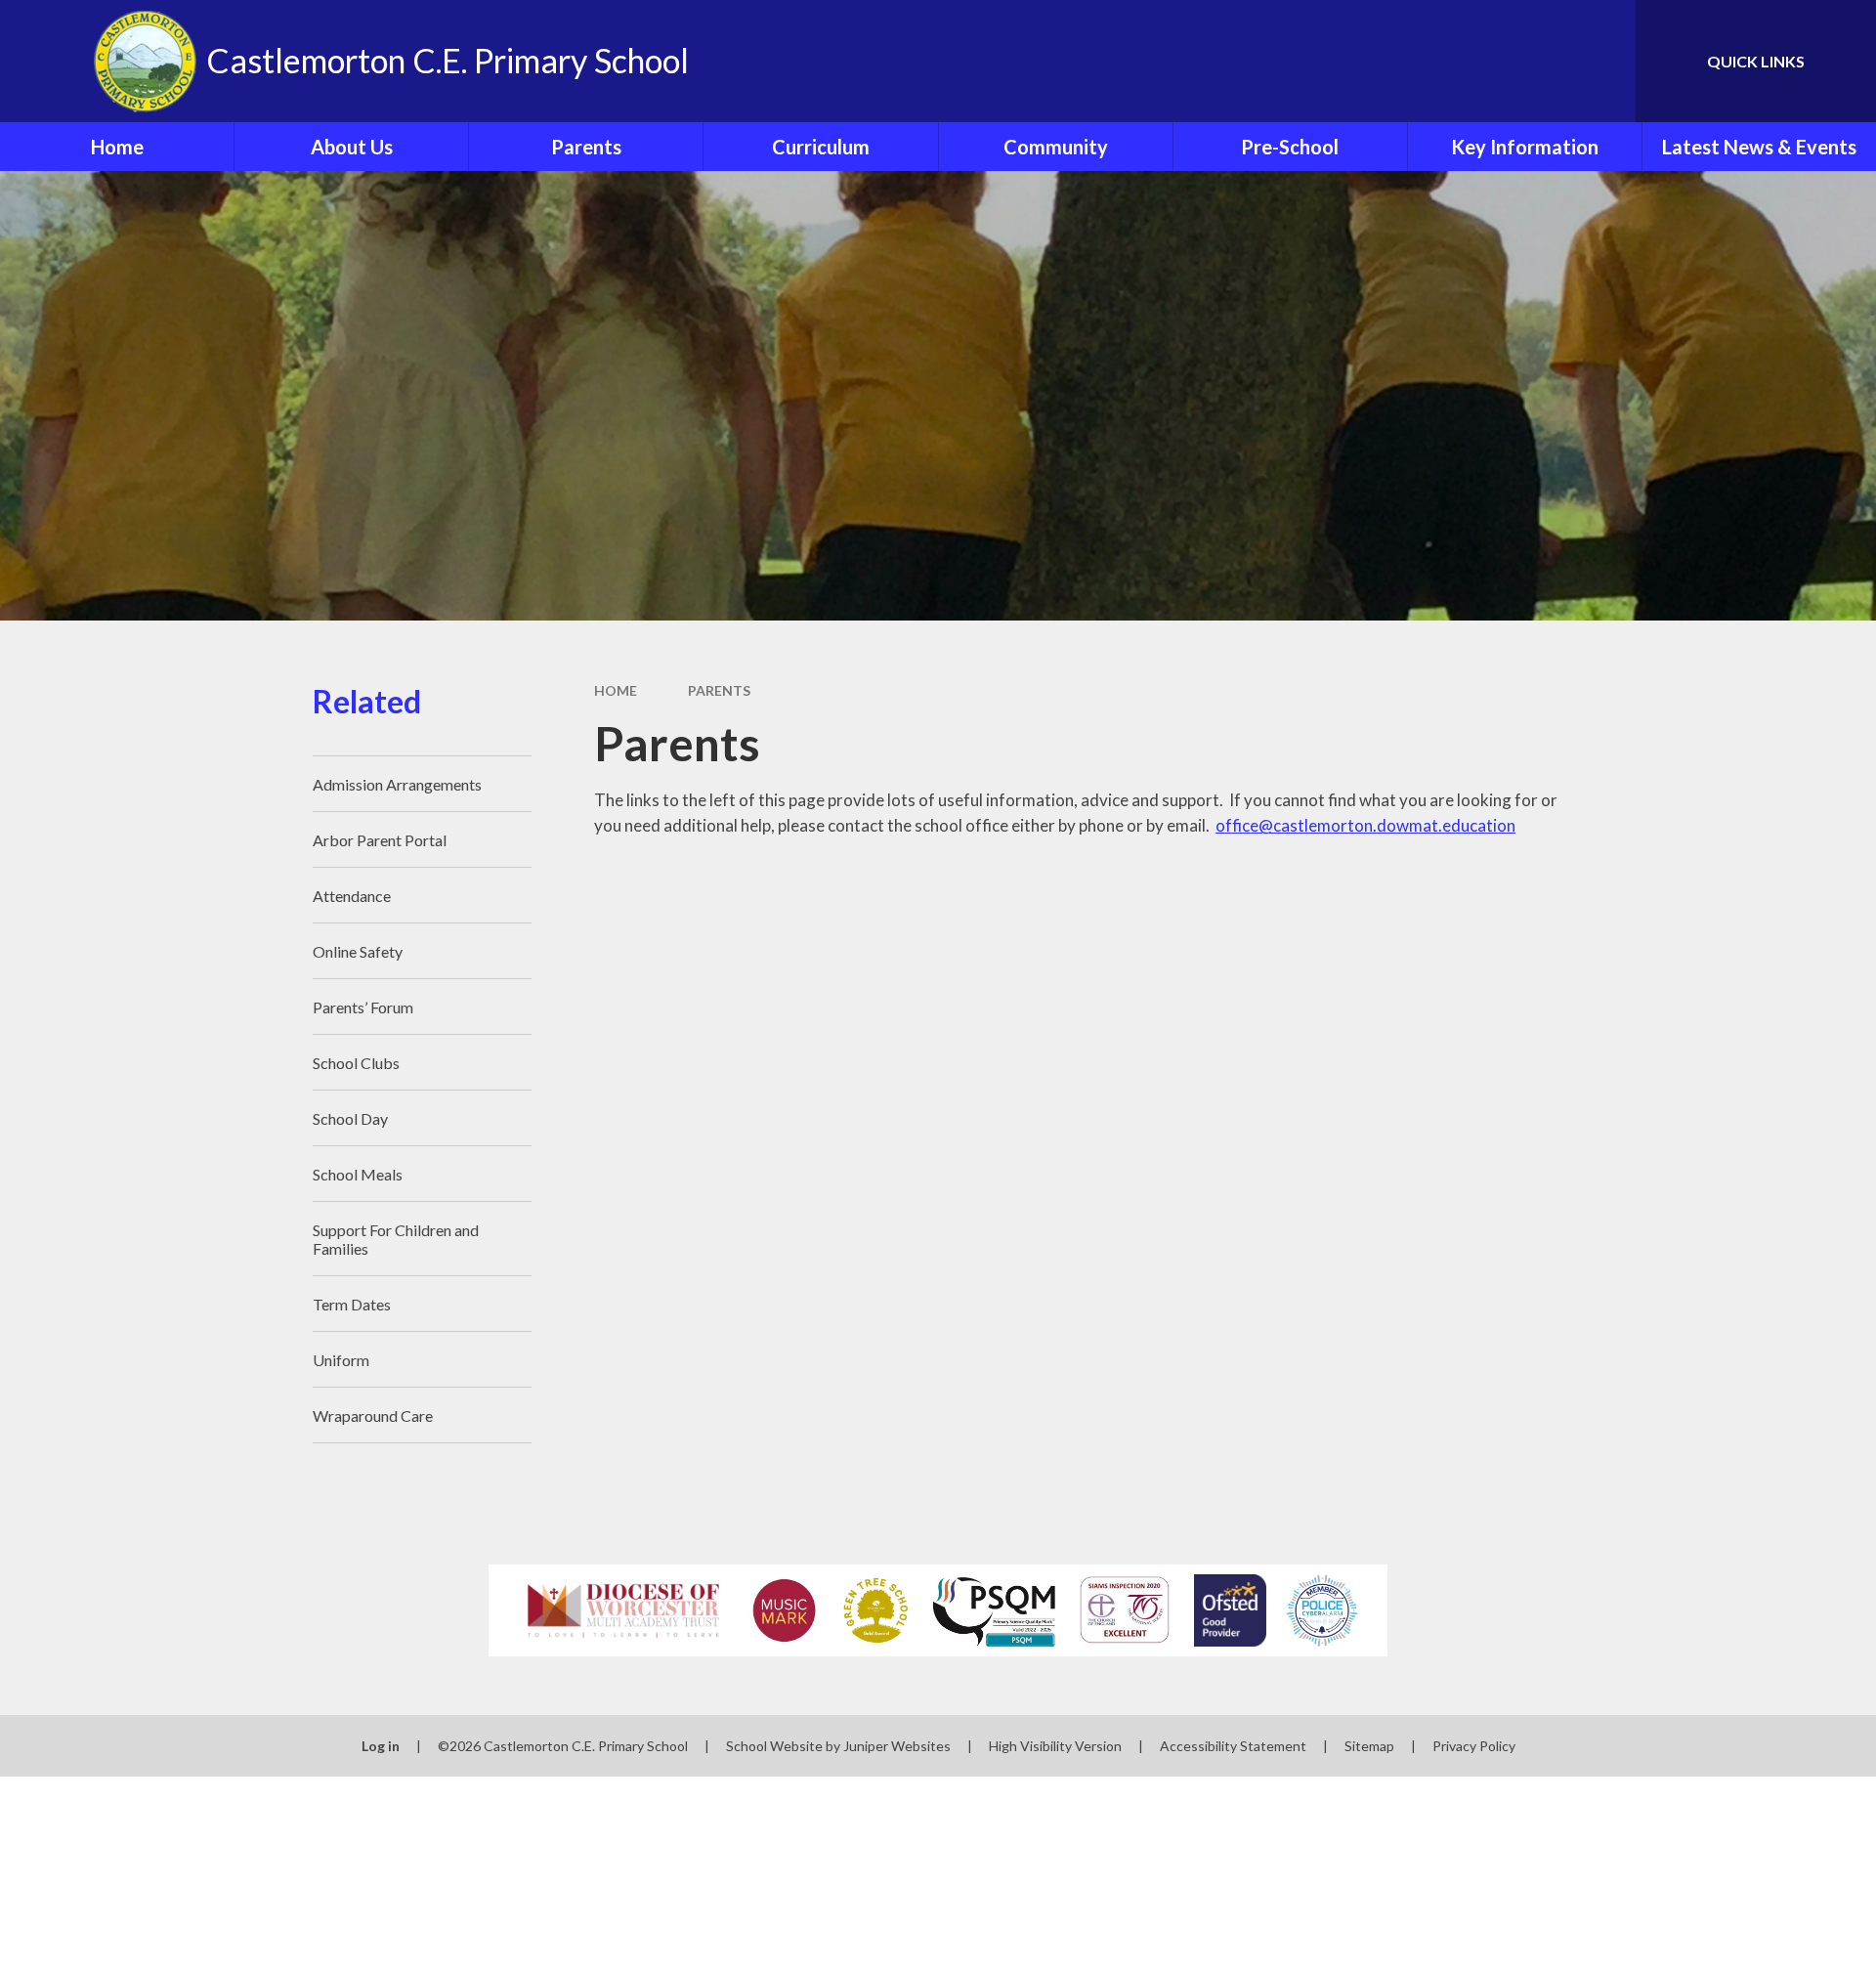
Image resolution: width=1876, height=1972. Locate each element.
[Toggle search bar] (1601, 61)
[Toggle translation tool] (1533, 61)
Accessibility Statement (1233, 1746)
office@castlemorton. (1296, 825)
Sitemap (1369, 1746)
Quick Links (1756, 61)
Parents (719, 690)
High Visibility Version (1055, 1746)
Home (616, 690)
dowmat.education (1446, 825)
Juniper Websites (897, 1746)
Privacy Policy (1474, 1746)
